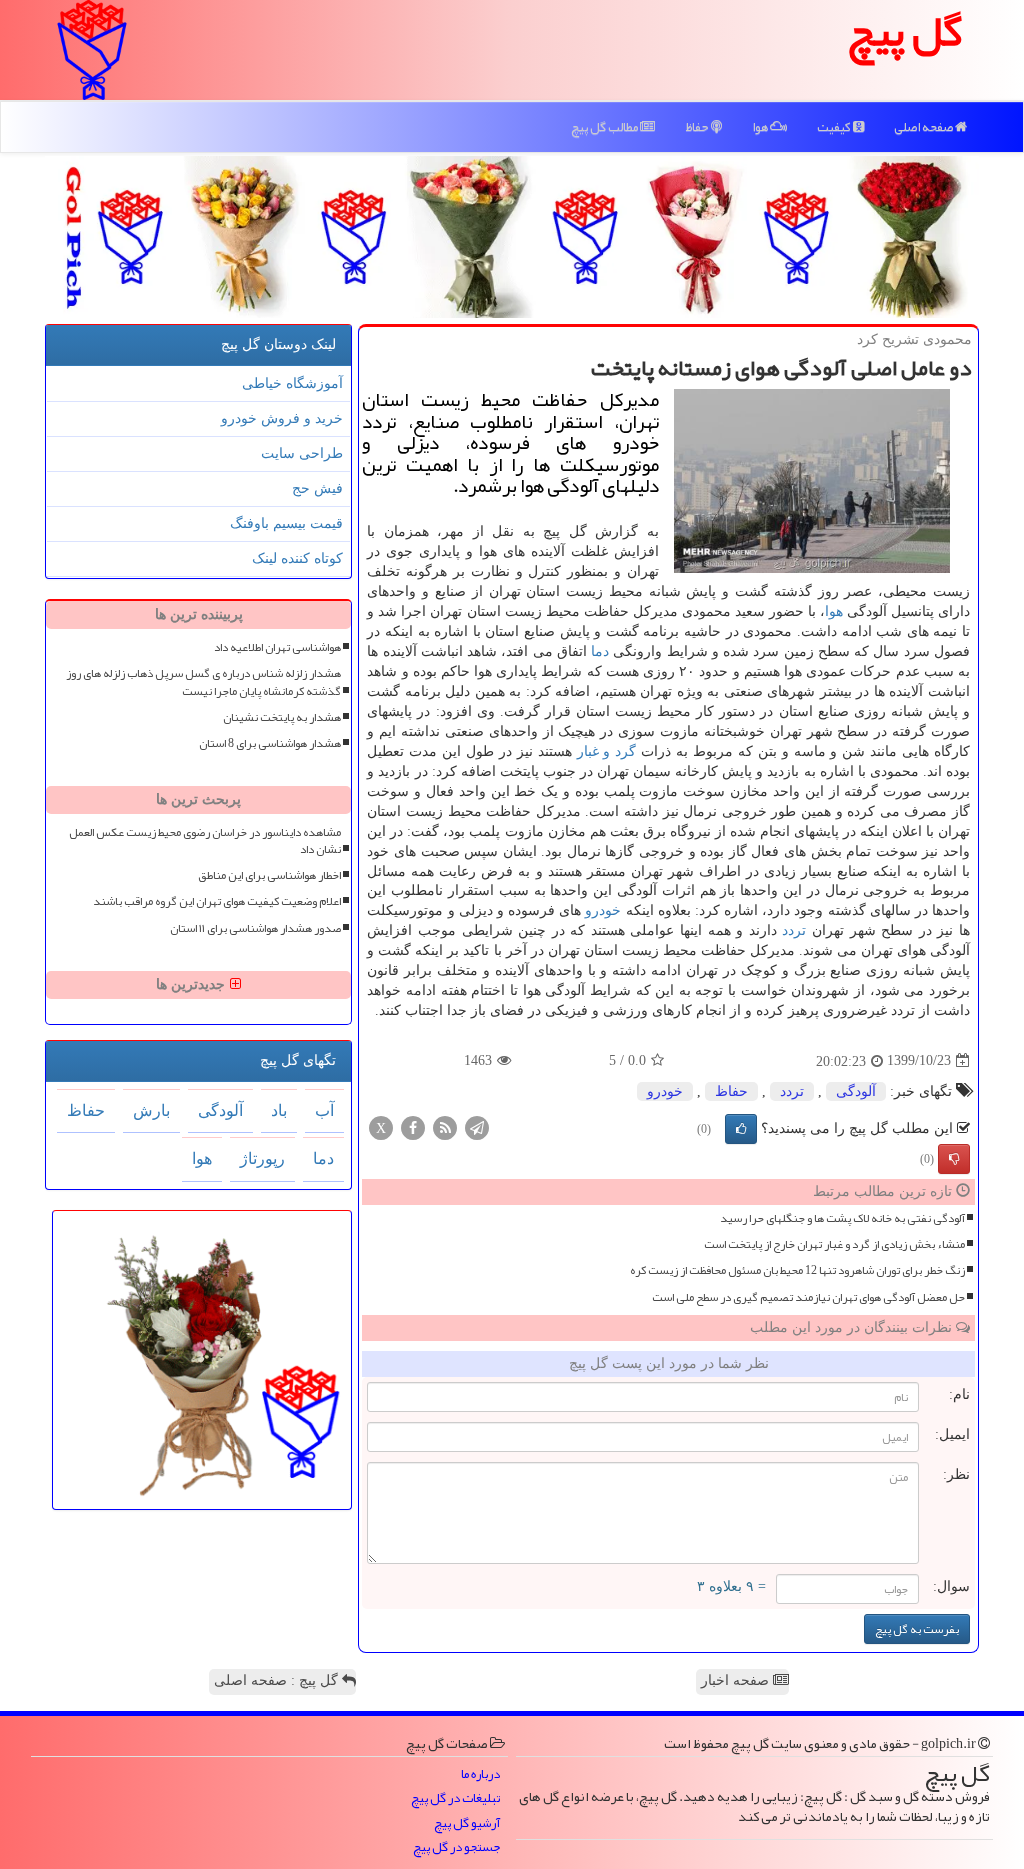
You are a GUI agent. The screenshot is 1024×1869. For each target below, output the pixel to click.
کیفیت (835, 127)
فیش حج (317, 488)
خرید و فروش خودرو (282, 418)
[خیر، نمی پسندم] (954, 1159)
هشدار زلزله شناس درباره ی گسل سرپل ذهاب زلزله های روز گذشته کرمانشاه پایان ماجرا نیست (203, 682)
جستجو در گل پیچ (456, 1847)
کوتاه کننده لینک (297, 558)
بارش (151, 1110)
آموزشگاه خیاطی (292, 383)
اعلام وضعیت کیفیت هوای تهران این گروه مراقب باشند (217, 901)
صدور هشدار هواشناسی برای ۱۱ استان (255, 928)
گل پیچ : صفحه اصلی (278, 1680)
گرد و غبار (607, 751)
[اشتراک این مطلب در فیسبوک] (413, 1126)
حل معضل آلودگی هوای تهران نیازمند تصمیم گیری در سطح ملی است (808, 1297)
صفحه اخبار (737, 1680)
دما (600, 651)
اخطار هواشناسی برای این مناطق (269, 875)
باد (279, 1110)
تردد (794, 930)
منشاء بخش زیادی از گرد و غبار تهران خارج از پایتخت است (834, 1244)
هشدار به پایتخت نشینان (282, 717)
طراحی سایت (302, 453)
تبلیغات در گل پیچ (455, 1798)
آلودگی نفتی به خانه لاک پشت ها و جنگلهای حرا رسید (842, 1218)
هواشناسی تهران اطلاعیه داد (277, 647)
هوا (761, 127)
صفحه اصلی (924, 127)
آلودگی (856, 1091)
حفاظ (698, 127)
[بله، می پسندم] (741, 1129)
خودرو (603, 910)
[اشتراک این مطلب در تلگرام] (477, 1126)
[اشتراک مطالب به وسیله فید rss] (445, 1126)
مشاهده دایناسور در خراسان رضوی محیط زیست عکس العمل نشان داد (205, 841)
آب (324, 1110)
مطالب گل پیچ (605, 127)
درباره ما (480, 1774)
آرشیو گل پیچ (467, 1823)
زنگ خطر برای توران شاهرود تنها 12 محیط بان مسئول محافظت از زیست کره (797, 1270)
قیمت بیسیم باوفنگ (286, 523)
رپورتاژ (262, 1158)
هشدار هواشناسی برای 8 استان (270, 743)
